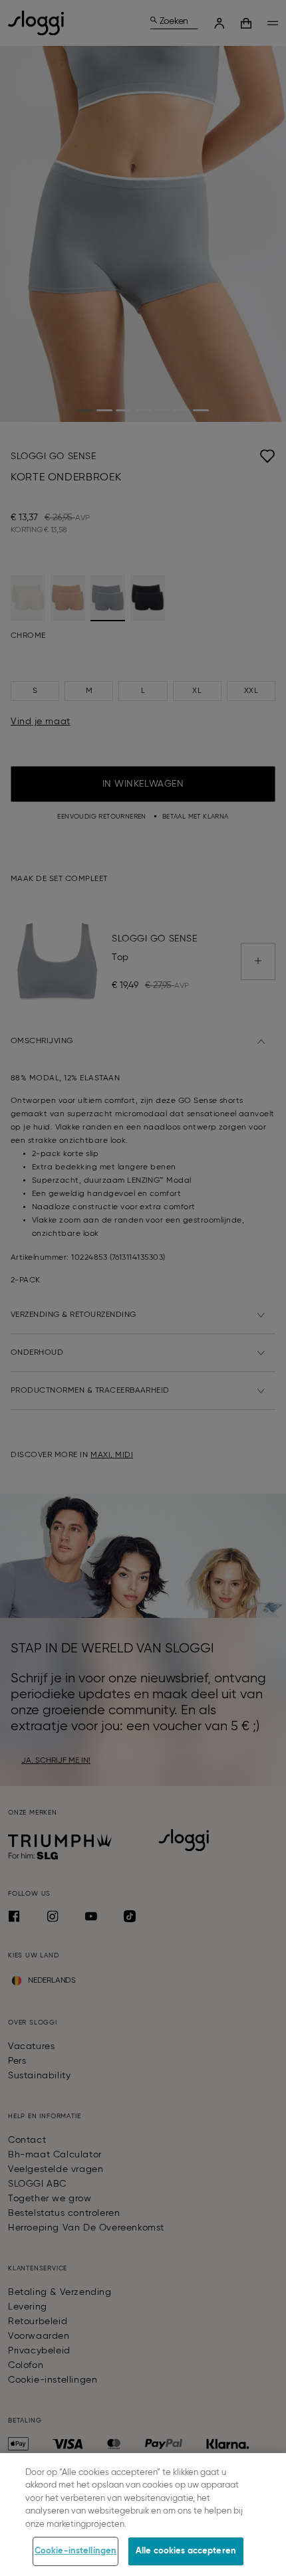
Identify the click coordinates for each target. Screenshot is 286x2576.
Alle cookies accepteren (186, 2551)
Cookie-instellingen (75, 2551)
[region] (143, 2515)
